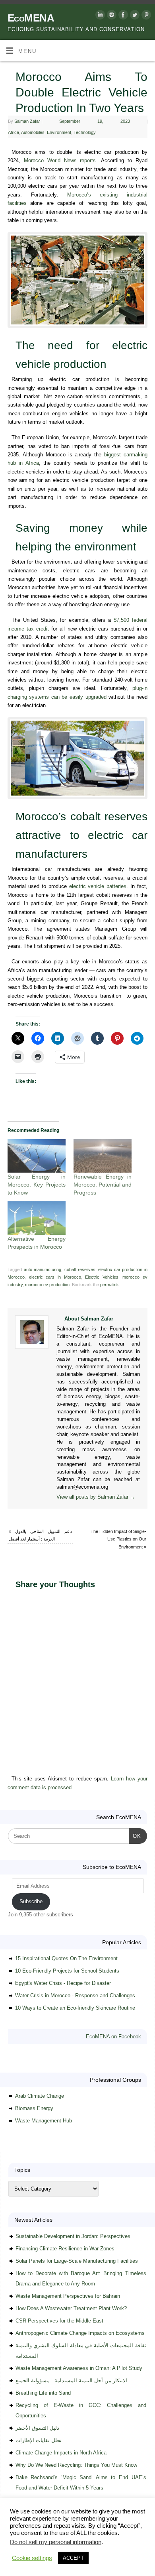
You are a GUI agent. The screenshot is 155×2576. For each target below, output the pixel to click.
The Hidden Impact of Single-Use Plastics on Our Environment (118, 1539)
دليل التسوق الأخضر (37, 2428)
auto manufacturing (43, 1269)
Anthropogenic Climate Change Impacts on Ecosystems (80, 2333)
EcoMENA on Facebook (113, 2037)
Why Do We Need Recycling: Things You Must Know (76, 2465)
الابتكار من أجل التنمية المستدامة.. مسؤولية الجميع (71, 2380)
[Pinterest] (145, 16)
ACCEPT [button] (73, 2558)
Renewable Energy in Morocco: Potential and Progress (103, 1185)
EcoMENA (31, 18)
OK (135, 1836)
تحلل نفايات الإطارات (39, 2440)
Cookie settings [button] (32, 2558)
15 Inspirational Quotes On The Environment (66, 1958)
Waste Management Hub (44, 2121)
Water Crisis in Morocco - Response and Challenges (75, 1995)
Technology (85, 132)
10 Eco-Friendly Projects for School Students (67, 1971)
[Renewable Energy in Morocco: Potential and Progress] (103, 1156)
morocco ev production (47, 1285)
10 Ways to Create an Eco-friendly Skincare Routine (75, 2008)
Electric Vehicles (102, 1277)
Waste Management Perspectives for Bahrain (68, 2296)
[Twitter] (134, 16)
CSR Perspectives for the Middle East (59, 2321)
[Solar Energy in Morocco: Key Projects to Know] (37, 1156)
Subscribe (31, 1901)
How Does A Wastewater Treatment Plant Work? (71, 2308)
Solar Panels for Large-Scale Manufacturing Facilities (77, 2261)
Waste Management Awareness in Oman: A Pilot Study (79, 2368)
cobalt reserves (80, 1269)
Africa (14, 132)
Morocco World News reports (60, 161)
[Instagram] (111, 16)
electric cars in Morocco (55, 1277)
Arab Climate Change (40, 2096)
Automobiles (33, 132)
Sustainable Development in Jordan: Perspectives (73, 2236)
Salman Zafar (27, 121)
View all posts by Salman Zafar (96, 1497)
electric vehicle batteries (98, 886)
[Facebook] (122, 16)
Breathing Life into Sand (43, 2393)
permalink (109, 1285)
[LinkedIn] (99, 16)
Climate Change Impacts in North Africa (61, 2453)
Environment (59, 132)
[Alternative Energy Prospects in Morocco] (37, 1218)
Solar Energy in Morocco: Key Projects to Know (37, 1185)
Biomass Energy (34, 2108)
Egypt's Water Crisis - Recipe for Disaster (63, 1983)
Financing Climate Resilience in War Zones (65, 2249)
